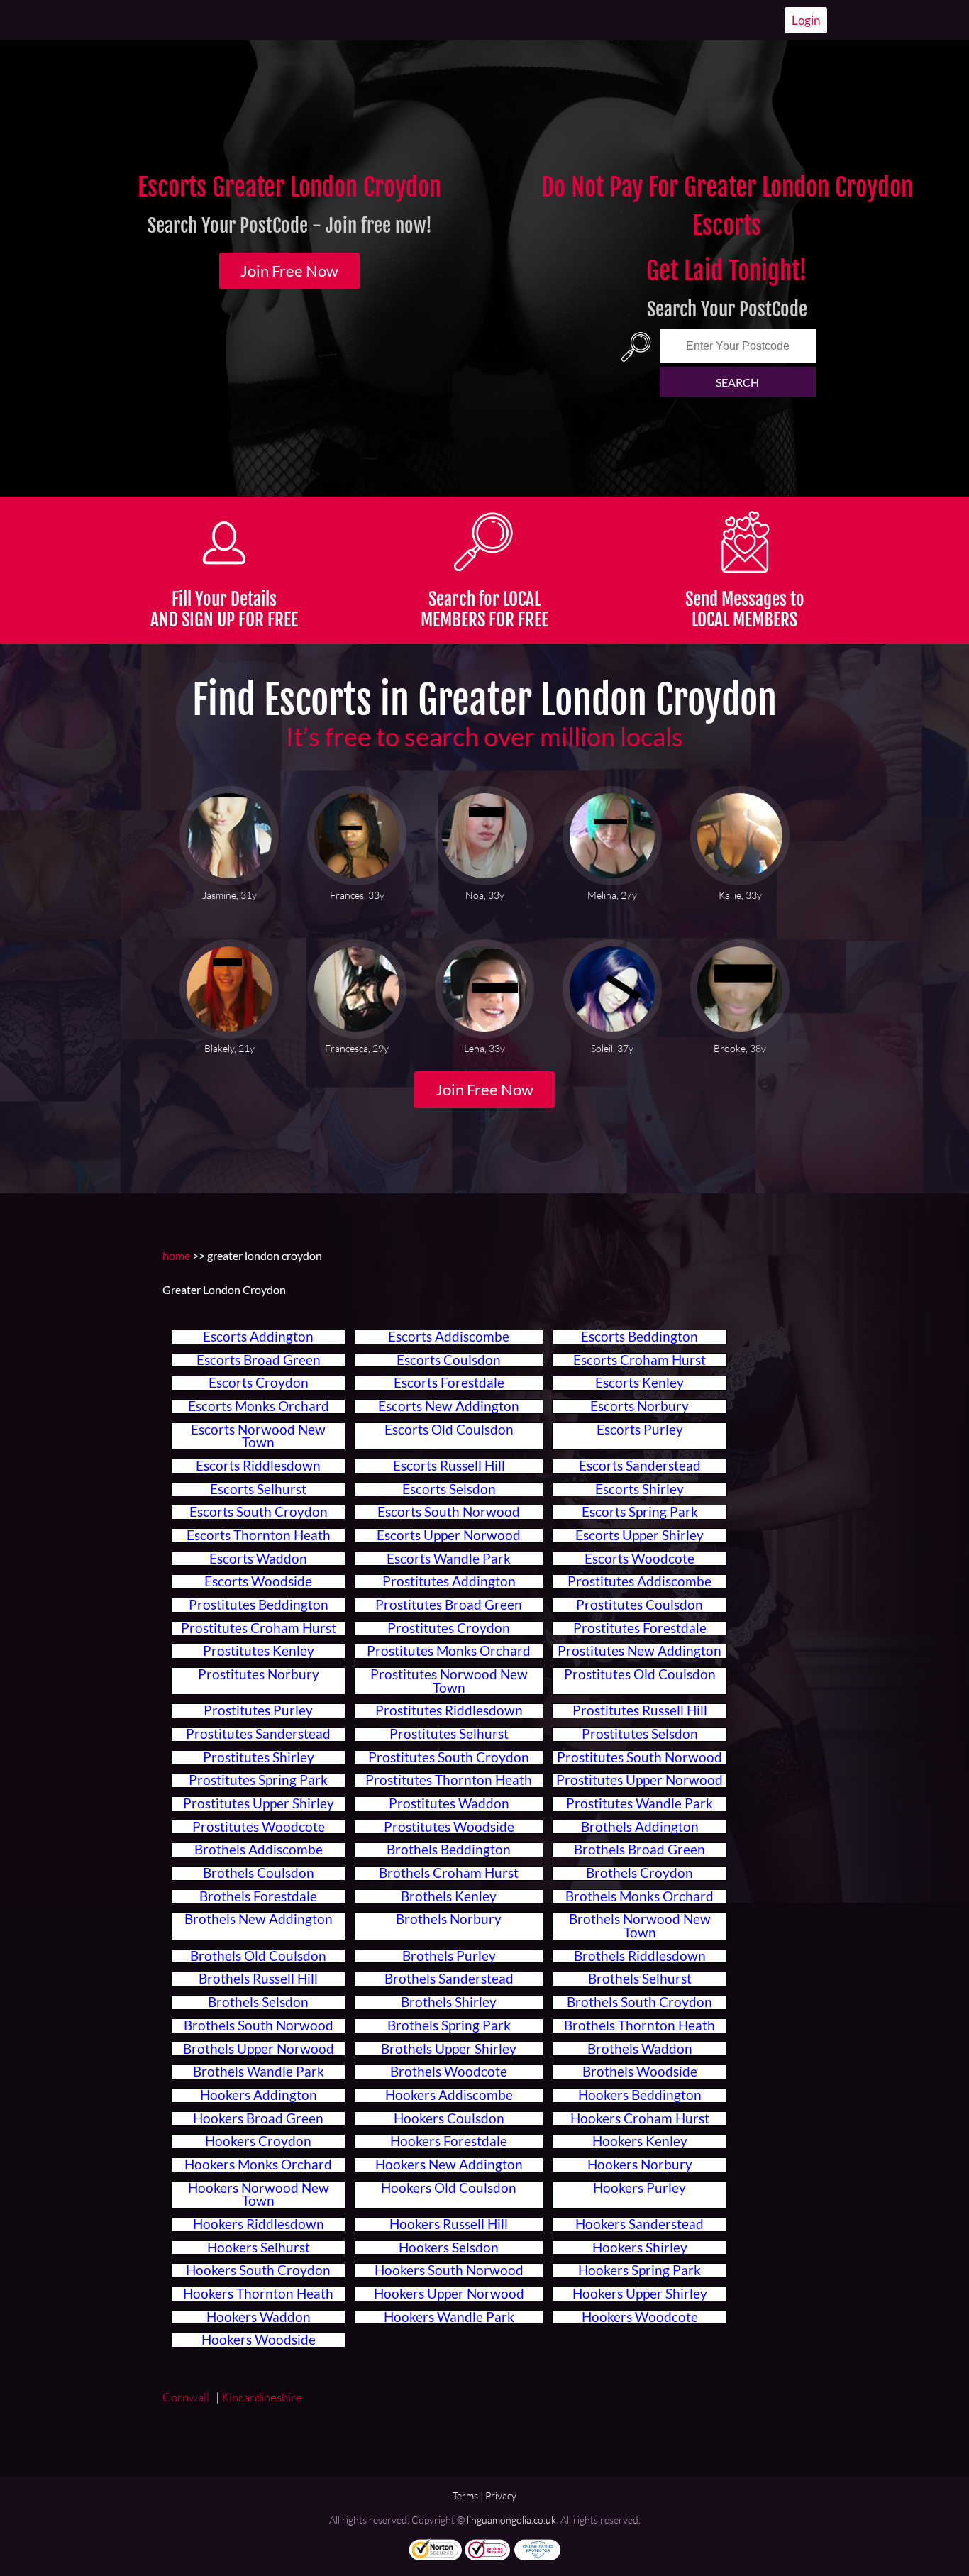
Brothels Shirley (449, 2002)
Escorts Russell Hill (449, 1466)
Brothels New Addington (259, 1919)
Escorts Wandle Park (449, 1559)
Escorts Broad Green (259, 1360)
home (176, 1255)
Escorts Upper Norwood (449, 1535)
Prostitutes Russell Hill (640, 1710)
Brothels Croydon (639, 1873)
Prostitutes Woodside (449, 1827)
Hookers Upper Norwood (449, 2294)
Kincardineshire (263, 2397)
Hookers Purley (639, 2188)
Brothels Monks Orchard (639, 1896)
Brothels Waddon (640, 2049)
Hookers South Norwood (449, 2270)
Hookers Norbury (640, 2165)
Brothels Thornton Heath (639, 2025)
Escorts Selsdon (449, 1489)
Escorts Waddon (258, 1559)
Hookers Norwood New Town (259, 2195)
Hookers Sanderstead (639, 2224)
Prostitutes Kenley (259, 1651)
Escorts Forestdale (449, 1383)
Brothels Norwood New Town (640, 1926)
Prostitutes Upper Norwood (639, 1780)
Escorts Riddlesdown (258, 1466)
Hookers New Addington (449, 2165)
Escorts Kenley (639, 1383)
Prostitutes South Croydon (449, 1757)
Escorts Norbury (639, 1406)
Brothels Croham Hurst (449, 1873)
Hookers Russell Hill (449, 2224)
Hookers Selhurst (259, 2248)
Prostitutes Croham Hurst (259, 1628)
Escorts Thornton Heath (259, 1535)
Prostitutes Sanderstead (258, 1734)
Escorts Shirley (639, 1489)
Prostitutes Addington (449, 1581)
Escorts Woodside (258, 1581)
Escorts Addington (258, 1337)
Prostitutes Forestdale (640, 1628)
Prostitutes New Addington (639, 1651)
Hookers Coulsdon (449, 2118)
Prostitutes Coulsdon (639, 1605)
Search (737, 382)
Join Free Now (289, 271)
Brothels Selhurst (640, 1979)
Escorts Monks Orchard (259, 1406)
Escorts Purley (640, 1430)
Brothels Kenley (449, 1896)
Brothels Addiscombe (259, 1850)
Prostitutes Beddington (259, 1605)
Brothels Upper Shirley (449, 2049)
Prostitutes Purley (258, 1710)
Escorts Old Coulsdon (449, 1430)
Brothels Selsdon (258, 2002)
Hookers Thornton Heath (258, 2294)
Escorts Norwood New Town (258, 1436)
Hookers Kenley (640, 2141)
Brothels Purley (449, 1956)
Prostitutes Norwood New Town (449, 1681)
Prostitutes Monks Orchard (449, 1651)
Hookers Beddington (640, 2095)
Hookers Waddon (259, 2317)
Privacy (501, 2495)
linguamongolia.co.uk (511, 2520)
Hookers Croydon (258, 2141)
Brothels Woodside (640, 2072)
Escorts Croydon (259, 1383)
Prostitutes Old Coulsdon (640, 1674)
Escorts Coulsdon (449, 1360)
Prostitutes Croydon (449, 1628)
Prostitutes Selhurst (449, 1734)
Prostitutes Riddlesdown (449, 1710)
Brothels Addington (640, 1827)
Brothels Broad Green (639, 1850)
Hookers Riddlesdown (259, 2224)
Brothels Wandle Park (259, 2072)
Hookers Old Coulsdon (449, 2188)
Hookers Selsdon (449, 2248)
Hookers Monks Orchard (258, 2165)
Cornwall (188, 2397)
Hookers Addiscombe (449, 2095)
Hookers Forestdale (449, 2141)
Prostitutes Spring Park (258, 1780)
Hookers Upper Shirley (640, 2294)
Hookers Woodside (259, 2340)
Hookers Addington (259, 2095)
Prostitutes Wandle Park (639, 1803)
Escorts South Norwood (449, 1512)
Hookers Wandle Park (449, 2317)
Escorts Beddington (639, 1337)
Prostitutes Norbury (259, 1674)
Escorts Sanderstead (640, 1466)
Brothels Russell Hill (258, 1979)
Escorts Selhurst (258, 1489)
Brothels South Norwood (259, 2025)
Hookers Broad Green (258, 2118)
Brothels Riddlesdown (640, 1956)
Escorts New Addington (449, 1406)
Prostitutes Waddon (449, 1803)
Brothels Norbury (449, 1919)
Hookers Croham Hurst (640, 2118)
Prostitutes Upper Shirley (259, 1803)
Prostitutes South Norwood (639, 1757)
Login (806, 20)
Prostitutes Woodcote (259, 1827)
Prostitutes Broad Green (449, 1605)
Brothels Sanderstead (449, 1979)
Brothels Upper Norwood (259, 2049)
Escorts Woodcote (639, 1559)
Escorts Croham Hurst (639, 1360)
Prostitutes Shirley (259, 1757)
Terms (465, 2495)
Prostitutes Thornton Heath (449, 1780)
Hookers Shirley (640, 2248)
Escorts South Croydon (259, 1512)
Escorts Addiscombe (449, 1337)
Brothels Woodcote (449, 2072)
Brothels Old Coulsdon (258, 1956)
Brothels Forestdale (258, 1896)
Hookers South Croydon (258, 2270)
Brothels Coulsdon (259, 1873)
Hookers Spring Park (639, 2270)
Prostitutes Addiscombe (639, 1581)
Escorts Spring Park (640, 1512)
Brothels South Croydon (639, 2002)
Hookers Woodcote (640, 2317)
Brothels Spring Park (449, 2025)
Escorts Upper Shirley (639, 1535)
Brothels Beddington (449, 1850)
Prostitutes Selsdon (640, 1734)
